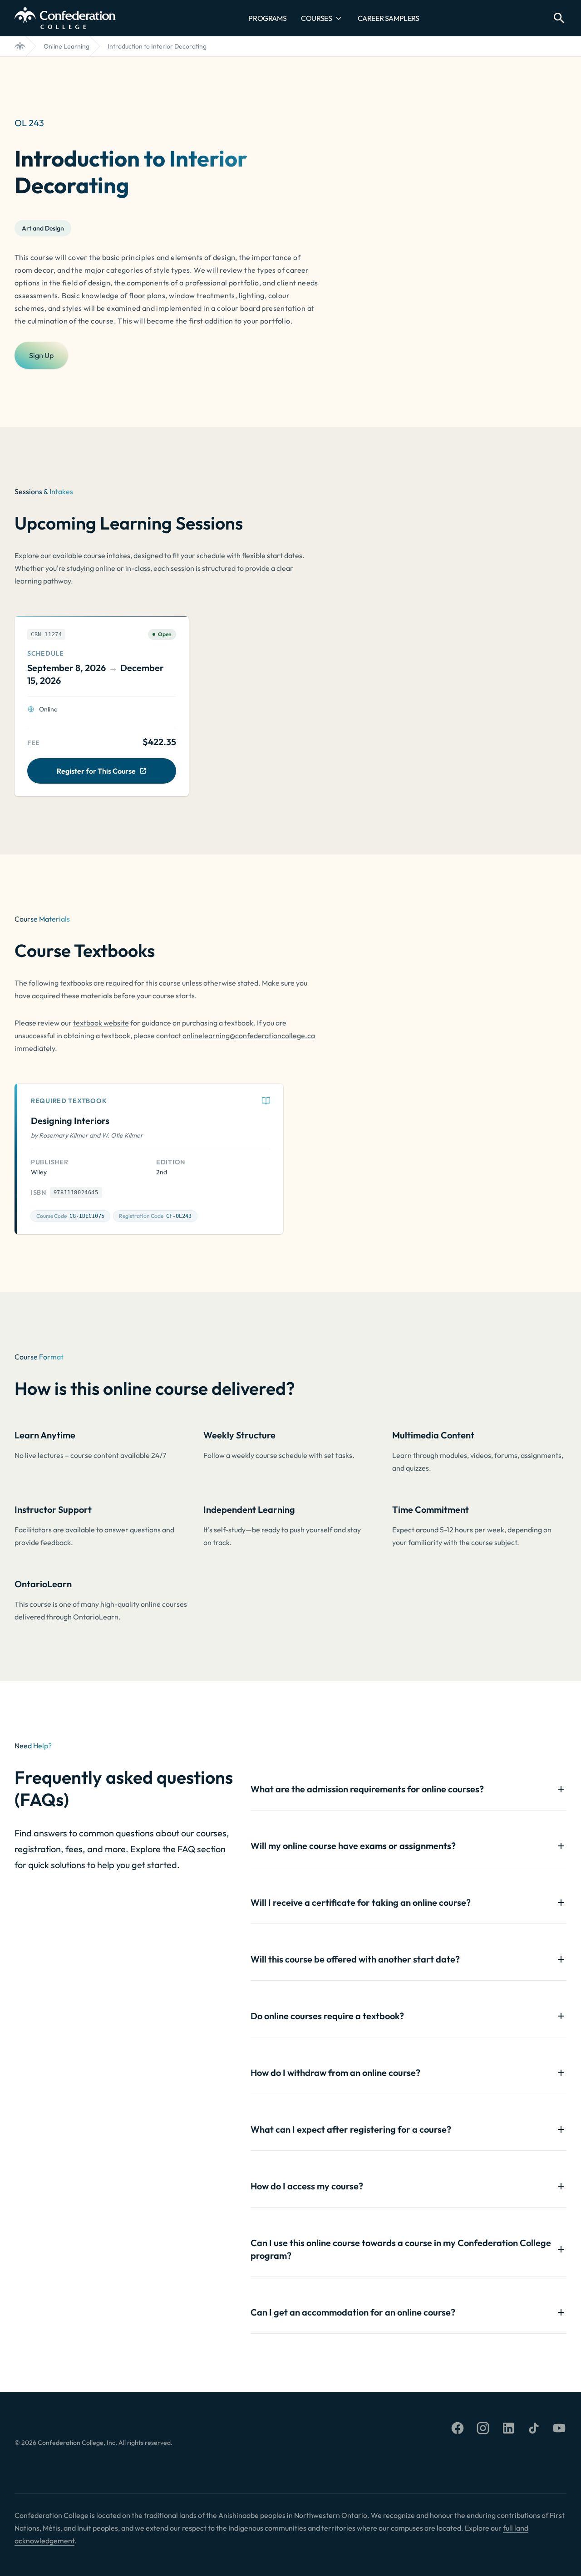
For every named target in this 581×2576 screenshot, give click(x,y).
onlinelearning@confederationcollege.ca (249, 1035)
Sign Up (41, 355)
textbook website (101, 1023)
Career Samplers (389, 18)
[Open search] (559, 18)
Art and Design (43, 228)
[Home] (20, 46)
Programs (267, 18)
